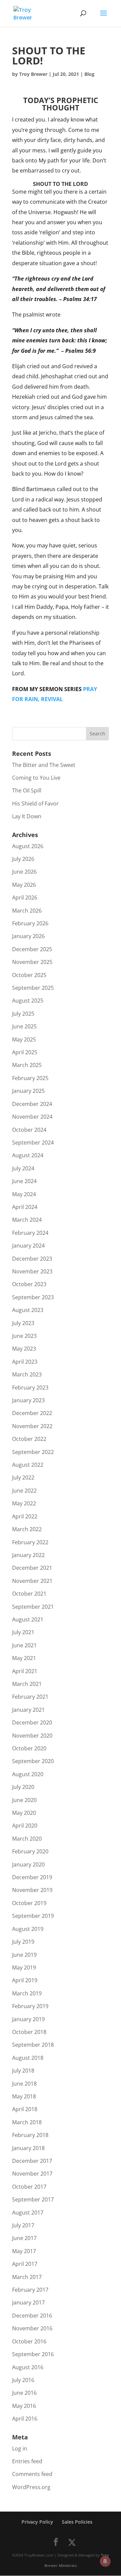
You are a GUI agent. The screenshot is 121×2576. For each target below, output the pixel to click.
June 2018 (24, 2084)
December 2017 (32, 2161)
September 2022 (33, 1452)
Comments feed (32, 2474)
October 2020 (29, 1748)
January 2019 (28, 2019)
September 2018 (33, 2045)
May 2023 (24, 1349)
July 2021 (23, 1632)
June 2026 (24, 872)
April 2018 (25, 2109)
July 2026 (23, 859)
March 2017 (27, 2277)
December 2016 (32, 2316)
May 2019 (24, 1967)
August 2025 (28, 1001)
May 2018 (24, 2096)
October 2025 (29, 975)
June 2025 (24, 1026)
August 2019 (28, 1929)
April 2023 (25, 1362)
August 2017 (28, 2213)
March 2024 (27, 1220)
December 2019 (32, 1877)
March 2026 (27, 911)
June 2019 (24, 1955)
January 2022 (28, 1555)
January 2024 (28, 1246)
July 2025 (23, 1014)
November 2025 (32, 962)
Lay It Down (27, 816)
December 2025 (32, 949)
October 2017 (29, 2187)
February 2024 (30, 1233)
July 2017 (23, 2225)
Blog (89, 74)
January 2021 (28, 1710)
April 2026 (25, 897)
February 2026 (30, 923)
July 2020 (23, 1787)
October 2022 (29, 1439)
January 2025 (28, 1091)
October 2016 (29, 2341)
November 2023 (32, 1271)
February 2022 (30, 1542)
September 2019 (33, 1916)
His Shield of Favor (35, 804)
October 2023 (29, 1284)
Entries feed (27, 2461)
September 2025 (33, 988)
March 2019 (27, 1993)
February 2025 (30, 1078)
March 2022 (27, 1529)
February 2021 (30, 1697)
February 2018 (30, 2135)
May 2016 (24, 2406)
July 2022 (23, 1477)
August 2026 (28, 846)
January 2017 (28, 2302)
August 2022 (28, 1465)
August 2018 (28, 2058)
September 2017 (33, 2199)
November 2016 (32, 2328)
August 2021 (28, 1619)
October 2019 (29, 1903)
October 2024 (29, 1130)
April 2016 (25, 2419)
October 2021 (29, 1594)
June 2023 (24, 1336)
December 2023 (32, 1259)
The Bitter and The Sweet (44, 765)
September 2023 (33, 1297)
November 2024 (32, 1117)
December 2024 (32, 1104)
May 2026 (24, 885)
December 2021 (32, 1568)
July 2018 (23, 2071)
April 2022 (25, 1516)
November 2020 (32, 1736)
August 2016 (28, 2367)
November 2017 (32, 2174)
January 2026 (28, 936)
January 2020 (28, 1864)
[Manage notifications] (105, 2561)
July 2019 (23, 1942)
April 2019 (25, 1980)
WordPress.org (31, 2487)
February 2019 (30, 2006)
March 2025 (27, 1065)
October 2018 (29, 2032)
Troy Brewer (33, 74)
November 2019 (32, 1890)
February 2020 (30, 1851)
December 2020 (32, 1722)
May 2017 (24, 2251)
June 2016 (24, 2393)
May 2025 (24, 1039)
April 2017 (25, 2264)
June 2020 (24, 1800)
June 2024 (24, 1181)
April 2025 (25, 1052)
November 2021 (32, 1581)
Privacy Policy (37, 2522)
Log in (20, 2448)
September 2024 (33, 1143)
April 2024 (25, 1207)
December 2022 (32, 1413)
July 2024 (23, 1168)
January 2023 (28, 1400)
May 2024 (24, 1194)
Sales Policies (77, 2522)
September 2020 (33, 1761)
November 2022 (32, 1426)
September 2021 (33, 1607)
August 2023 (28, 1310)
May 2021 (24, 1658)
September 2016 (33, 2354)
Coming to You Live (36, 778)
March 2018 (27, 2122)
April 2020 (25, 1826)
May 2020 (24, 1813)
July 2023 (23, 1323)
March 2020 (27, 1839)
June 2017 (24, 2238)
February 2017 (30, 2290)
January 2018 (28, 2148)
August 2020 (28, 1774)
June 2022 (24, 1491)
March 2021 (27, 1684)
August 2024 (28, 1155)
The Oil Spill (27, 790)
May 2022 (24, 1503)
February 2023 (30, 1388)
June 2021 (24, 1645)
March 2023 (27, 1374)
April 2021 (25, 1671)
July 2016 (23, 2380)
